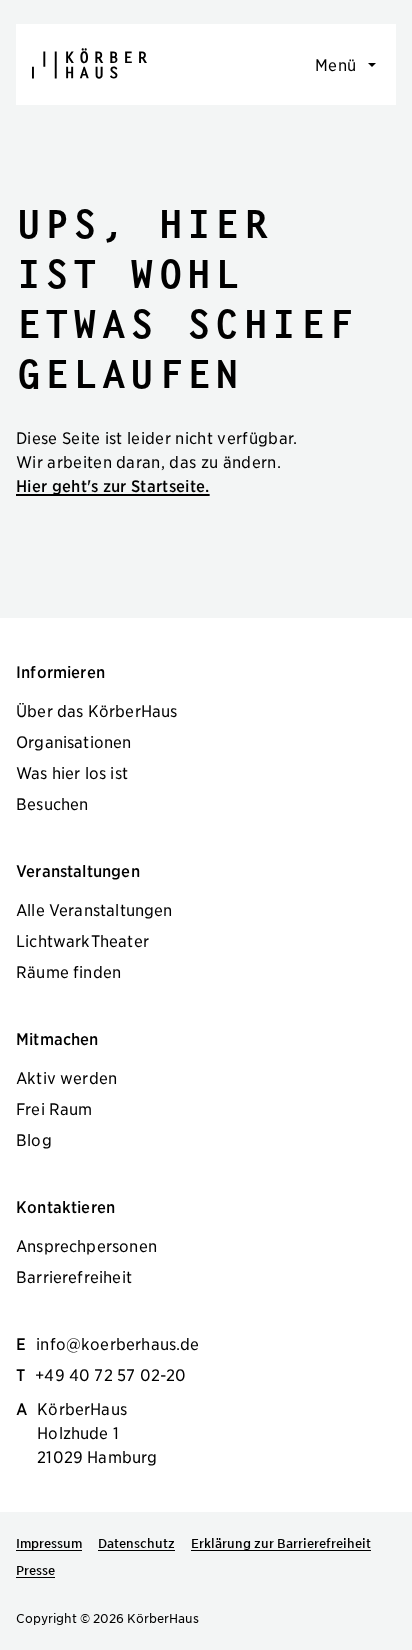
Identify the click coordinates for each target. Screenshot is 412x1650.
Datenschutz (136, 1543)
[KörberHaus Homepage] (89, 63)
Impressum (49, 1543)
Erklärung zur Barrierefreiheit (281, 1543)
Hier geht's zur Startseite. (113, 485)
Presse (35, 1570)
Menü (335, 64)
